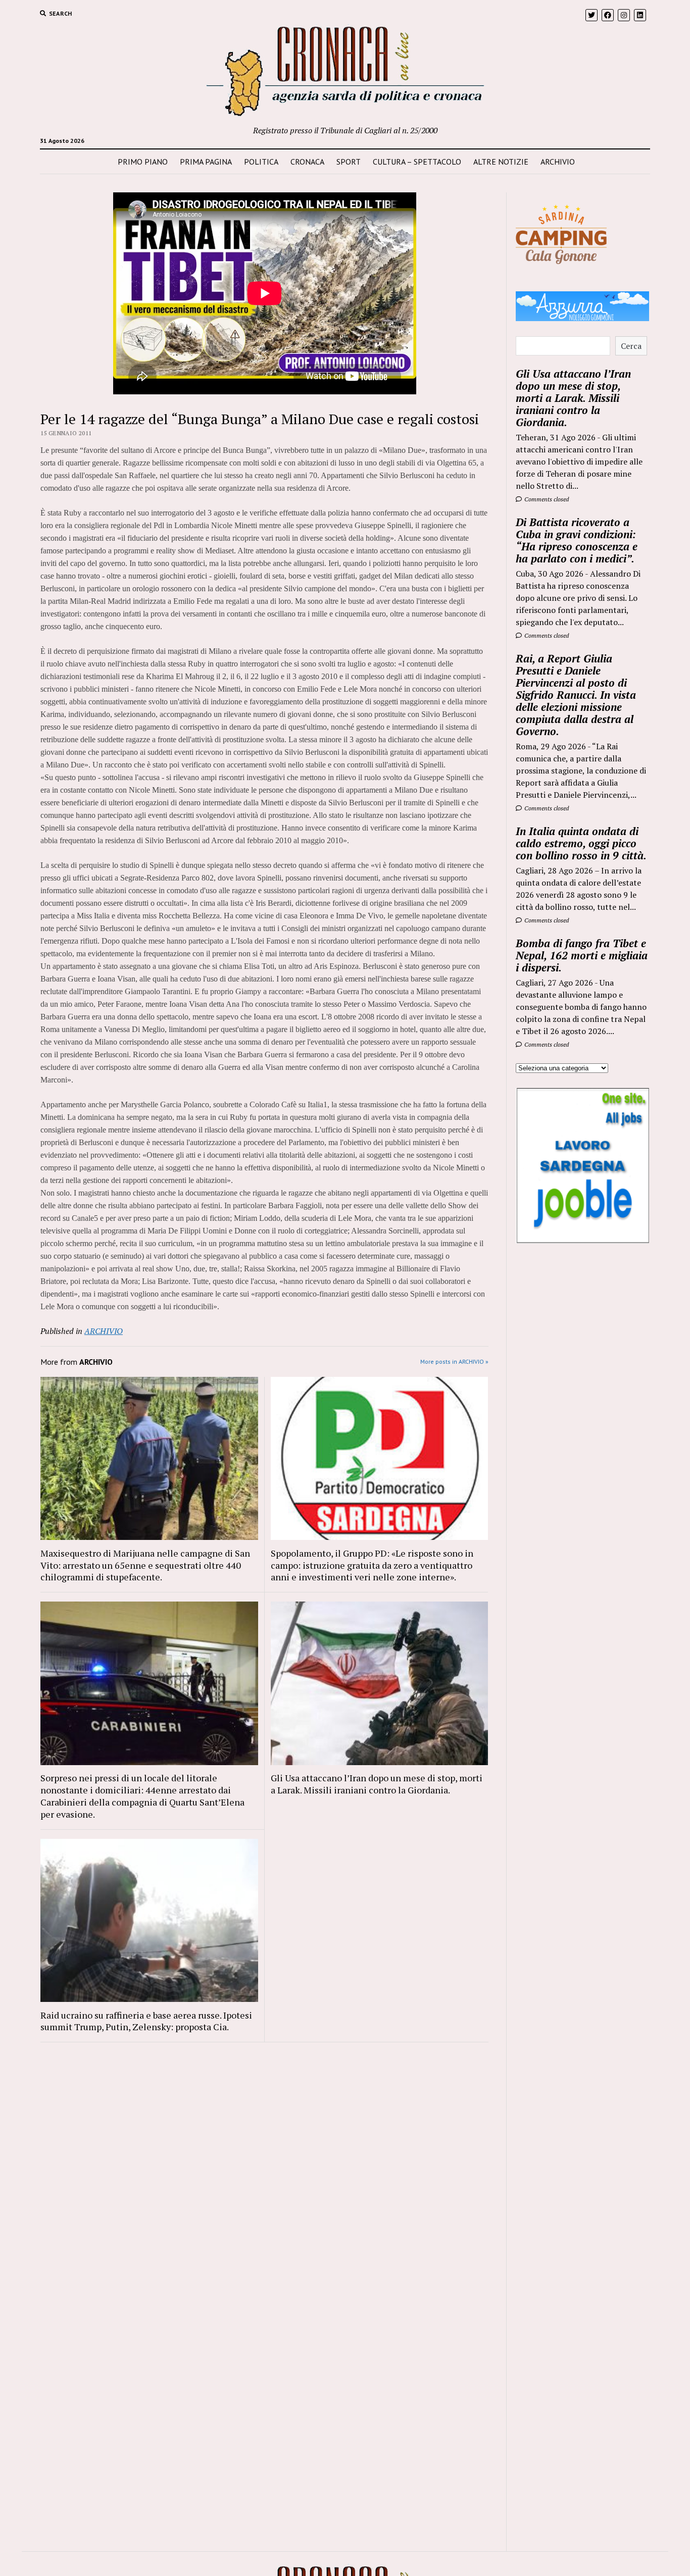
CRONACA (307, 162)
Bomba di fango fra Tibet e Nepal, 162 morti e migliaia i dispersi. (582, 955)
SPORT (349, 162)
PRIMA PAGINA (206, 162)
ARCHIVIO (558, 162)
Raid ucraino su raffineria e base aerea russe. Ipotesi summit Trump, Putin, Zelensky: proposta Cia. (146, 2021)
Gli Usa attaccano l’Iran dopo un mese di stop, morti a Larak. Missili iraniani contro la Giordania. (377, 1784)
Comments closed (546, 499)
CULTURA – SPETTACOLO (417, 162)
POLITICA (261, 162)
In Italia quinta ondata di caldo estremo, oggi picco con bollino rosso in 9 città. (581, 843)
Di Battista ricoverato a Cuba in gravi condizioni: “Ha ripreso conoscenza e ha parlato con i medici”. (577, 540)
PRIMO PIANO (143, 162)
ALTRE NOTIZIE (501, 162)
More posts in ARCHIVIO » (454, 1361)
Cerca (631, 346)
